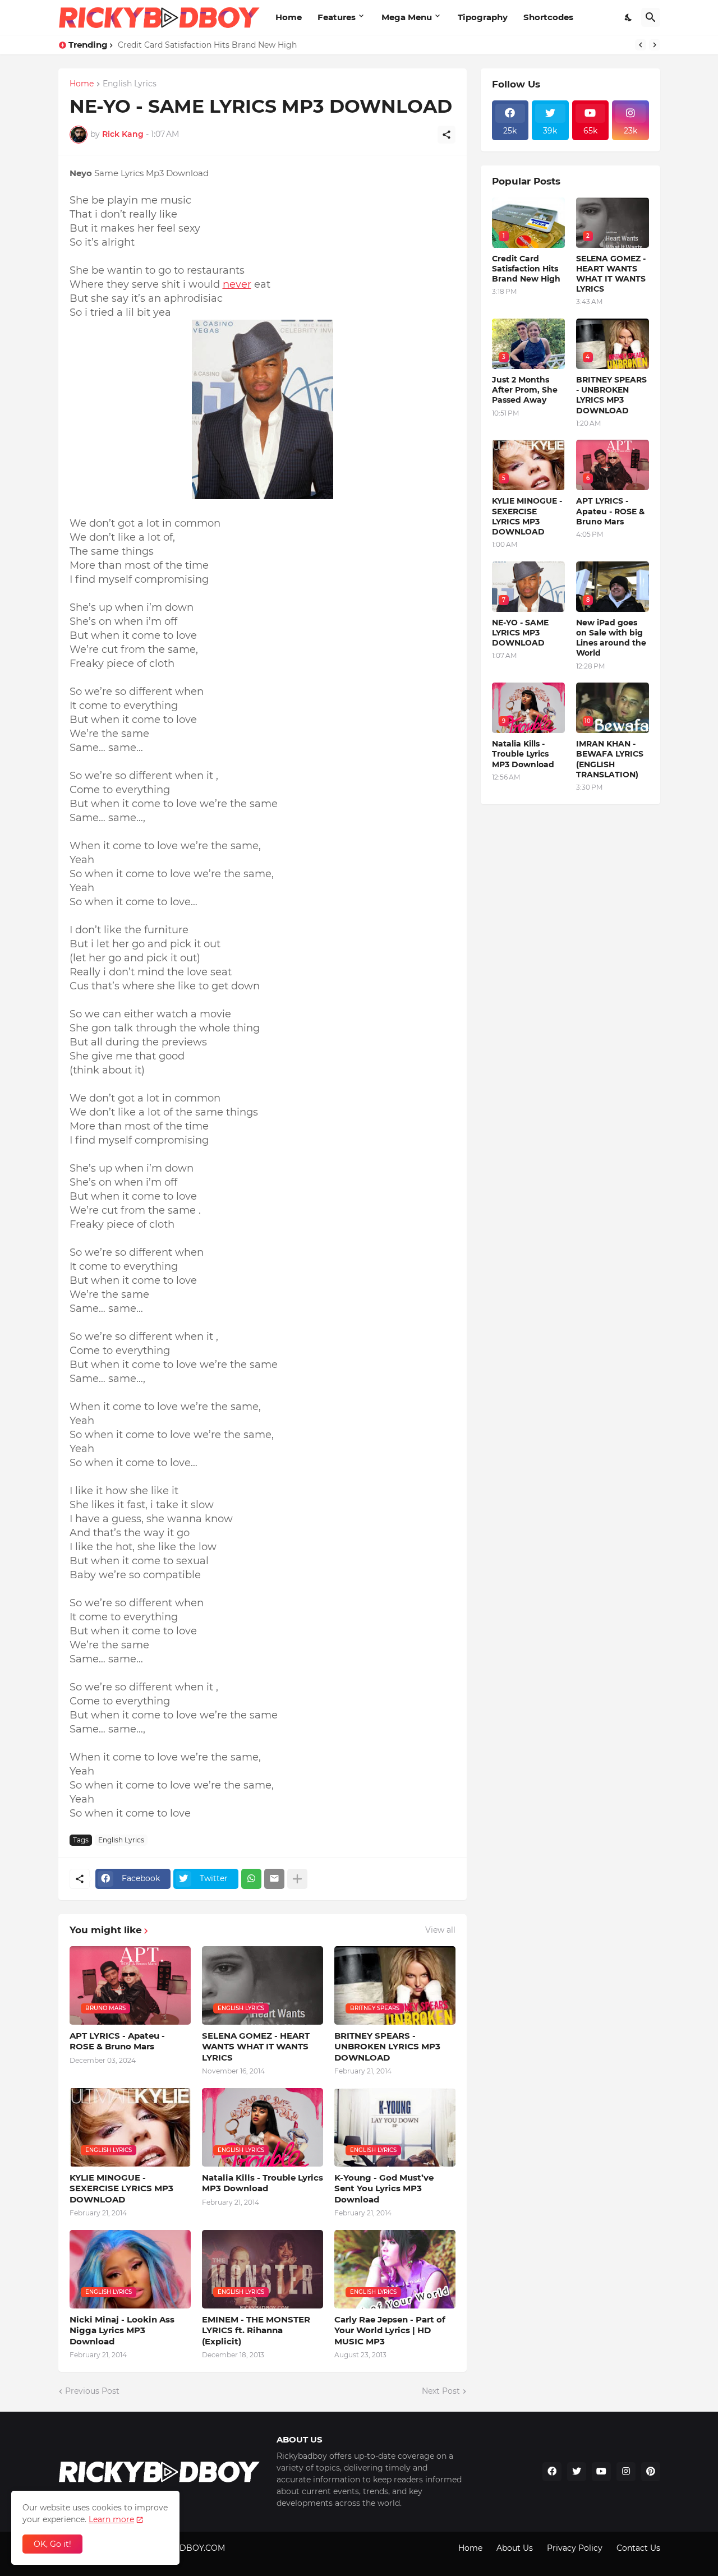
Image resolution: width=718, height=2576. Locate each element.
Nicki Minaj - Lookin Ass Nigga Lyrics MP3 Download (122, 2330)
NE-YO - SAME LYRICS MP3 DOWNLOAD (520, 633)
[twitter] (577, 2472)
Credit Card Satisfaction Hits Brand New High (526, 269)
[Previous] (641, 45)
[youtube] (601, 2472)
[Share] (447, 135)
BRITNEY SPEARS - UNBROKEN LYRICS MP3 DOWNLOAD (387, 2047)
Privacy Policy (575, 2548)
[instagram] (626, 2472)
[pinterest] (651, 2472)
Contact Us (638, 2548)
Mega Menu (407, 17)
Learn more (111, 2519)
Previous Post (92, 2391)
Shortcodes (548, 17)
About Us (515, 2548)
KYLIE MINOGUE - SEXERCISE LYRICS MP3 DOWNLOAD (121, 2188)
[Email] (274, 1879)
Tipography (483, 17)
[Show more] (297, 1879)
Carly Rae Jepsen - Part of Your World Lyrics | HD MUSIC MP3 (390, 2330)
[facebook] (552, 2472)
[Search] (651, 17)
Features (337, 17)
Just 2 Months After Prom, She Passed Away (525, 390)
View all (440, 1930)
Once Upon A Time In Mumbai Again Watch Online (218, 45)
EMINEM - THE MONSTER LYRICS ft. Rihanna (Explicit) (256, 2330)
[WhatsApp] (251, 1879)
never (237, 284)
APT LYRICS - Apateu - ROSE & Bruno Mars (117, 2041)
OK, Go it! (52, 2544)
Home (289, 17)
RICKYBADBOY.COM (185, 2548)
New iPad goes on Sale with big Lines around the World (611, 638)
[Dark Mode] (629, 17)
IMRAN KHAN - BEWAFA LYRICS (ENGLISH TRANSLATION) (610, 759)
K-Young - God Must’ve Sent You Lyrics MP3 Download (384, 2188)
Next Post (441, 2391)
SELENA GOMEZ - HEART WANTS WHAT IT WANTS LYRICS (256, 2047)
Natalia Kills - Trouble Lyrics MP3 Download (263, 2183)
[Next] (655, 45)
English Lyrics (130, 84)
